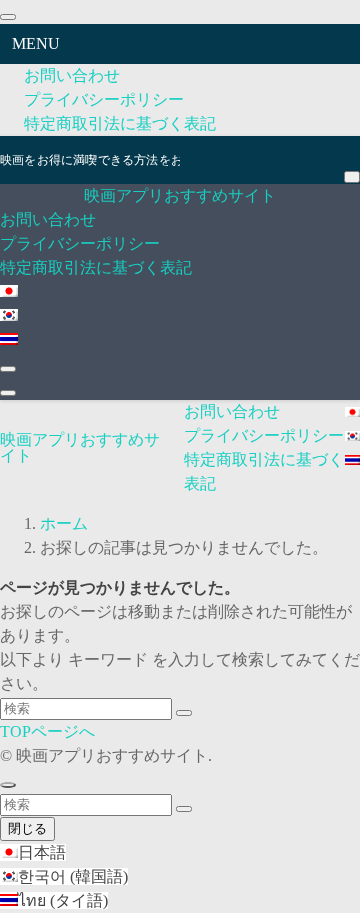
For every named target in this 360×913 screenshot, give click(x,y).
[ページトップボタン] (8, 785)
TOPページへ (47, 731)
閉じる (27, 828)
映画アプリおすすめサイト (180, 195)
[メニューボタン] (8, 393)
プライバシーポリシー (104, 99)
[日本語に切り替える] (9, 292)
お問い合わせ (72, 75)
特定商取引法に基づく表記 (120, 123)
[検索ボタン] (8, 369)
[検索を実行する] (184, 713)
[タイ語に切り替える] (9, 340)
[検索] (352, 177)
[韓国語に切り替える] (9, 316)
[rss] (350, 147)
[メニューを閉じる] (8, 17)
